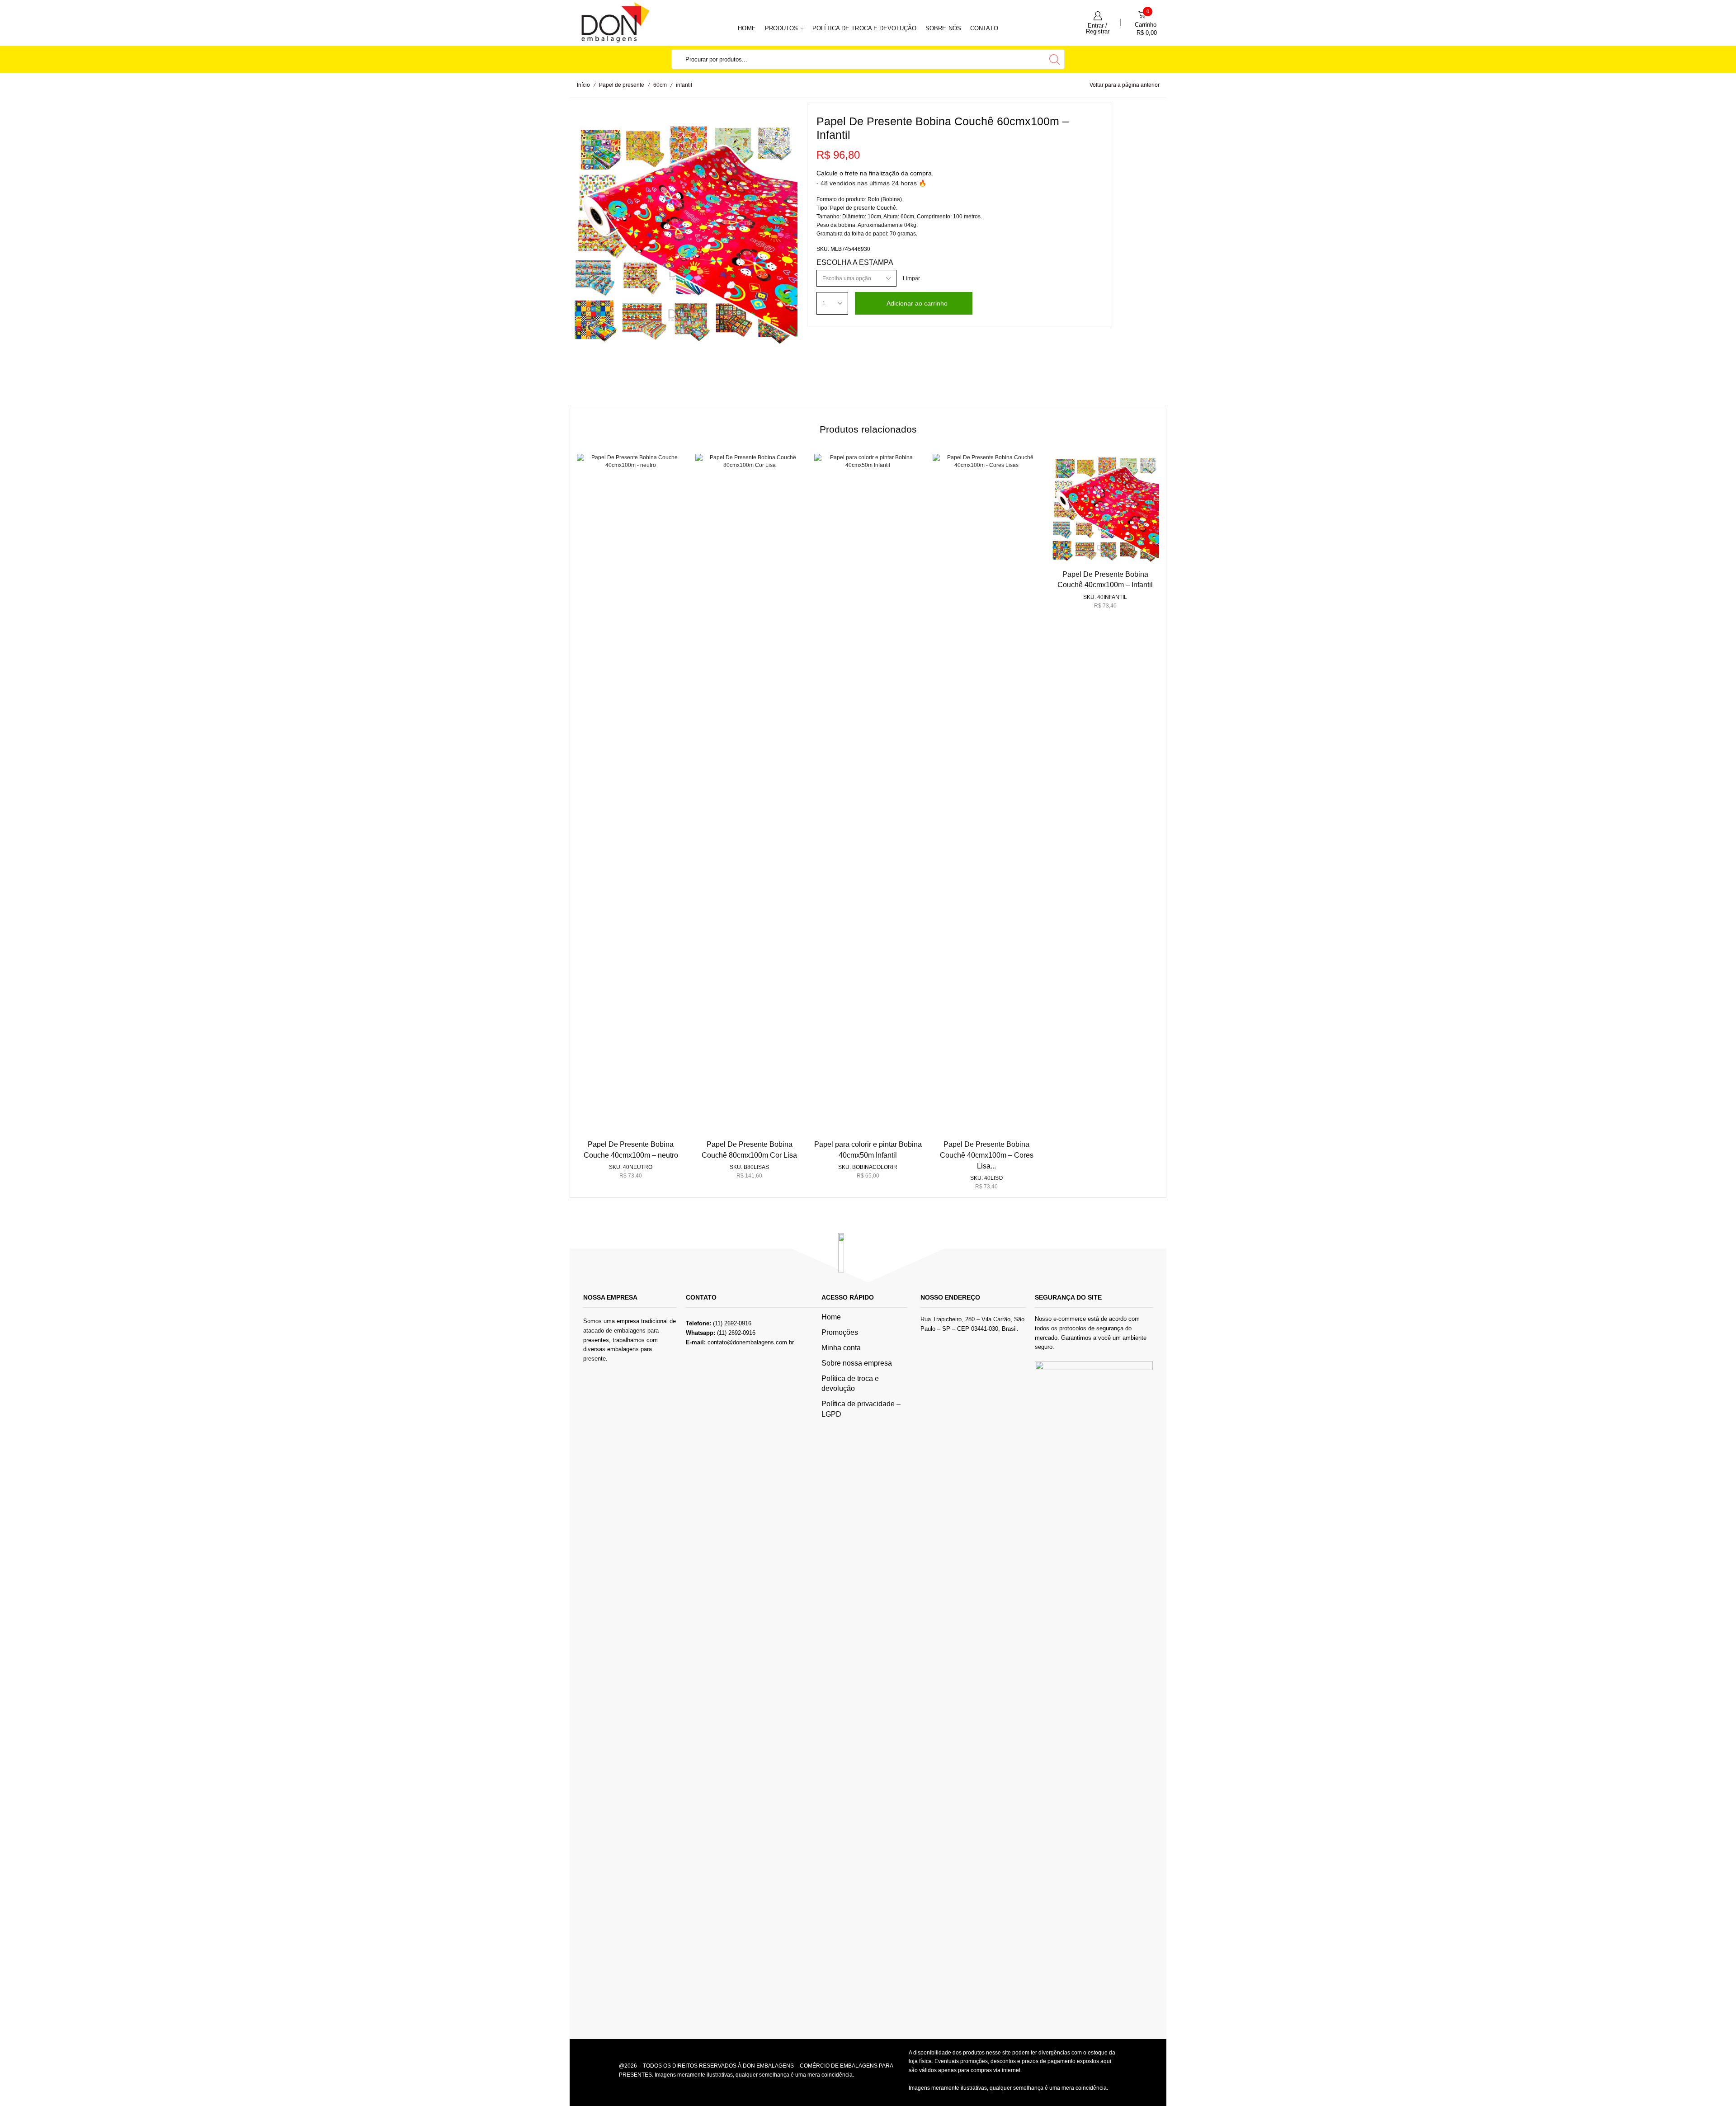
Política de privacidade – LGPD (861, 1409)
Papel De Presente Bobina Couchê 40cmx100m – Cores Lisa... (987, 1155)
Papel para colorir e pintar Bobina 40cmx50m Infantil (868, 1150)
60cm (660, 85)
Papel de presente (622, 85)
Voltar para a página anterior (1125, 85)
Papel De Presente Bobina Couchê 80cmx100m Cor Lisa (749, 1150)
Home (747, 28)
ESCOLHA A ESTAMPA (855, 262)
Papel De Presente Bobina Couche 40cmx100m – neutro (631, 1150)
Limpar (911, 278)
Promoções (840, 1332)
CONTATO (984, 28)
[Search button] (1055, 59)
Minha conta (841, 1348)
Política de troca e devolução (864, 28)
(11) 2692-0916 (736, 1333)
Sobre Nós (943, 28)
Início (583, 85)
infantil (684, 85)
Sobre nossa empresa (857, 1363)
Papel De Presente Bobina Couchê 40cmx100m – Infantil (1105, 580)
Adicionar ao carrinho (917, 303)
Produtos (782, 28)
